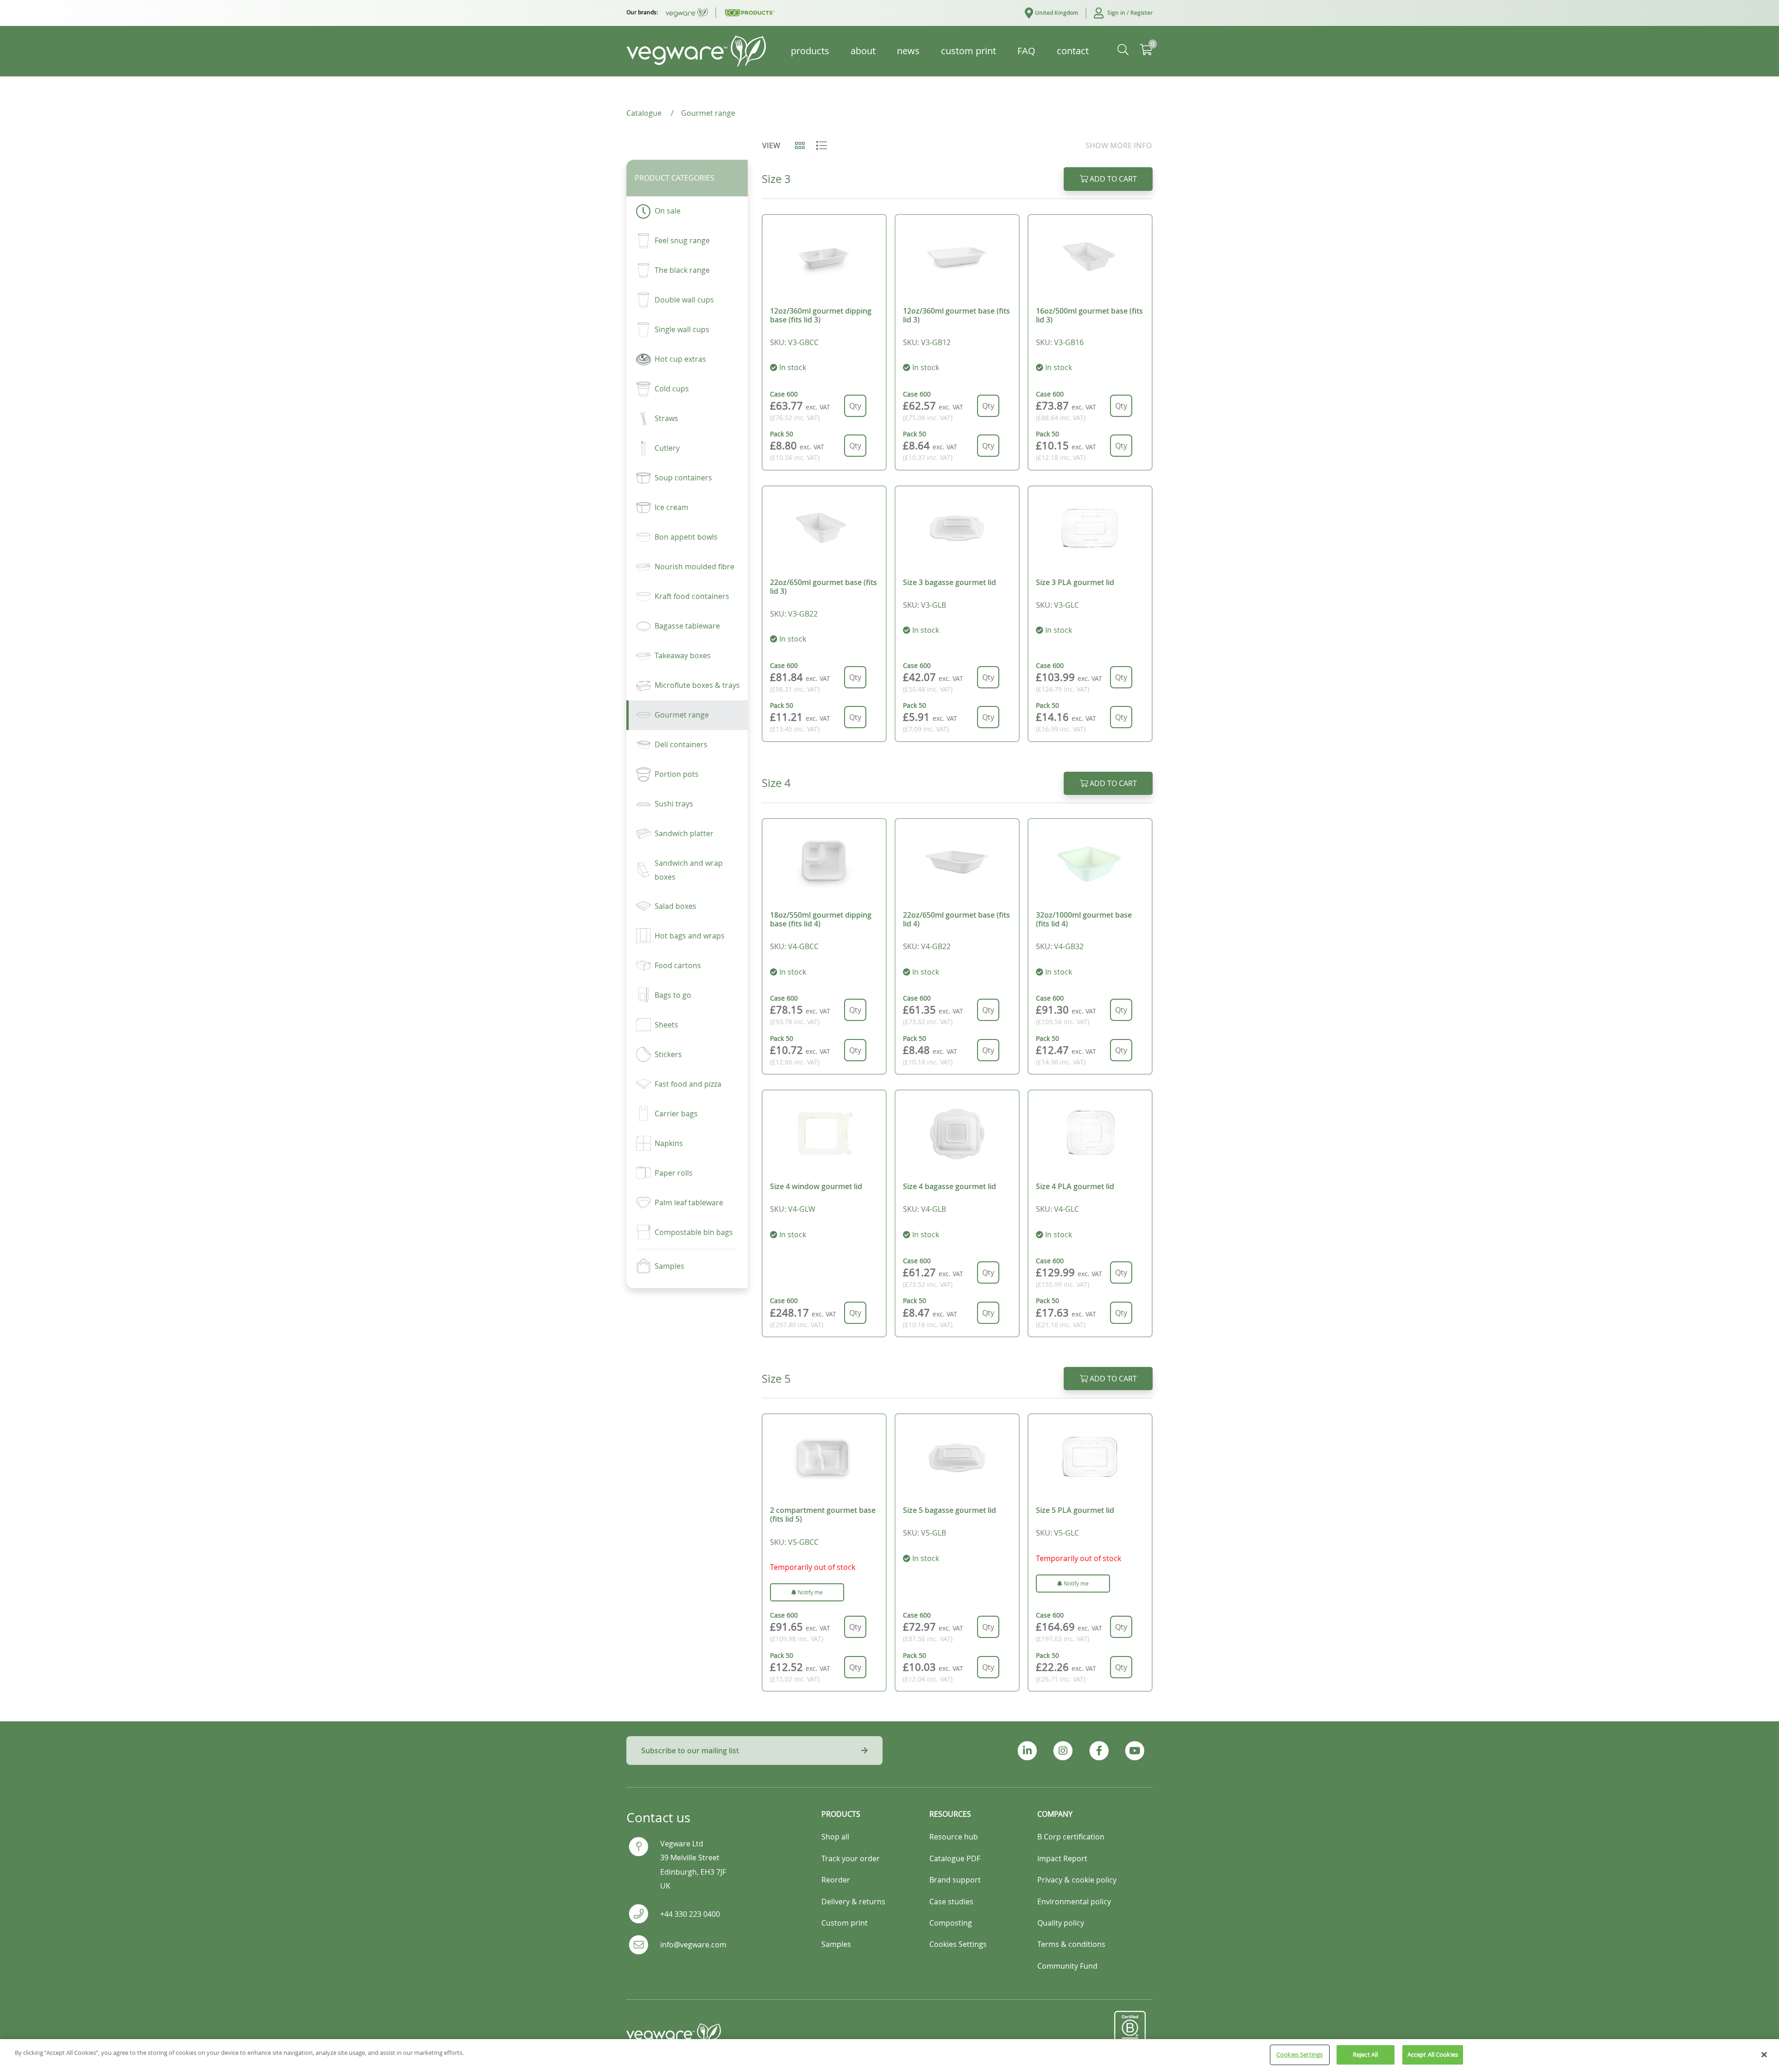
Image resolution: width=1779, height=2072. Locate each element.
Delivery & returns (853, 1902)
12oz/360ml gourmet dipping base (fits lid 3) (821, 315)
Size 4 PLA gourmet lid (1075, 1186)
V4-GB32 (1069, 946)
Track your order (851, 1858)
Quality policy (1061, 1923)
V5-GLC (1066, 1533)
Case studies (951, 1902)
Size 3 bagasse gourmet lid (949, 582)
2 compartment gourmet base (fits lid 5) (823, 1515)
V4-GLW (802, 1209)
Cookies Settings (1300, 2054)
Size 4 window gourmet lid (816, 1186)
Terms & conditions (1071, 1944)
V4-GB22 (936, 946)
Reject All (1365, 2054)
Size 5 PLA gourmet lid (1075, 1510)
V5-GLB (934, 1533)
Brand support (955, 1880)
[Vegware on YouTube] (1135, 1751)
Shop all (835, 1837)
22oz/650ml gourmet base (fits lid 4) (956, 919)
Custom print (845, 1923)
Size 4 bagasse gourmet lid (949, 1186)
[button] (1119, 13)
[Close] (1764, 2054)
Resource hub (954, 1837)
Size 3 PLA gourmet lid (1075, 582)
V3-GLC (1066, 605)
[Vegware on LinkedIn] (1027, 1751)
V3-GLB (934, 605)
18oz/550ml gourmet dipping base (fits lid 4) (821, 919)
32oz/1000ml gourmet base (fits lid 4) (1084, 919)
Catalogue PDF (955, 1858)
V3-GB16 (1069, 342)
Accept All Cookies (1433, 2054)
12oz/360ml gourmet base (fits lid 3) (956, 315)
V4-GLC (1066, 1209)
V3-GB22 (803, 614)
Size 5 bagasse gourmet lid (949, 1510)
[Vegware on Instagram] (1063, 1751)
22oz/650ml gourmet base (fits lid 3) (823, 587)
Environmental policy (1074, 1902)
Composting (951, 1923)
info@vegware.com (693, 1945)
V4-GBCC (803, 946)
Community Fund (1067, 1966)
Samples (836, 1944)
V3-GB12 (936, 342)
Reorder (836, 1880)
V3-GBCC (803, 342)
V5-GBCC (803, 1542)
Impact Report (1062, 1858)
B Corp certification (1071, 1837)
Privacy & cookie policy (1077, 1880)
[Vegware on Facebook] (1099, 1751)
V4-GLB (934, 1209)
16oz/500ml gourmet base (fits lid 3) (1089, 315)
